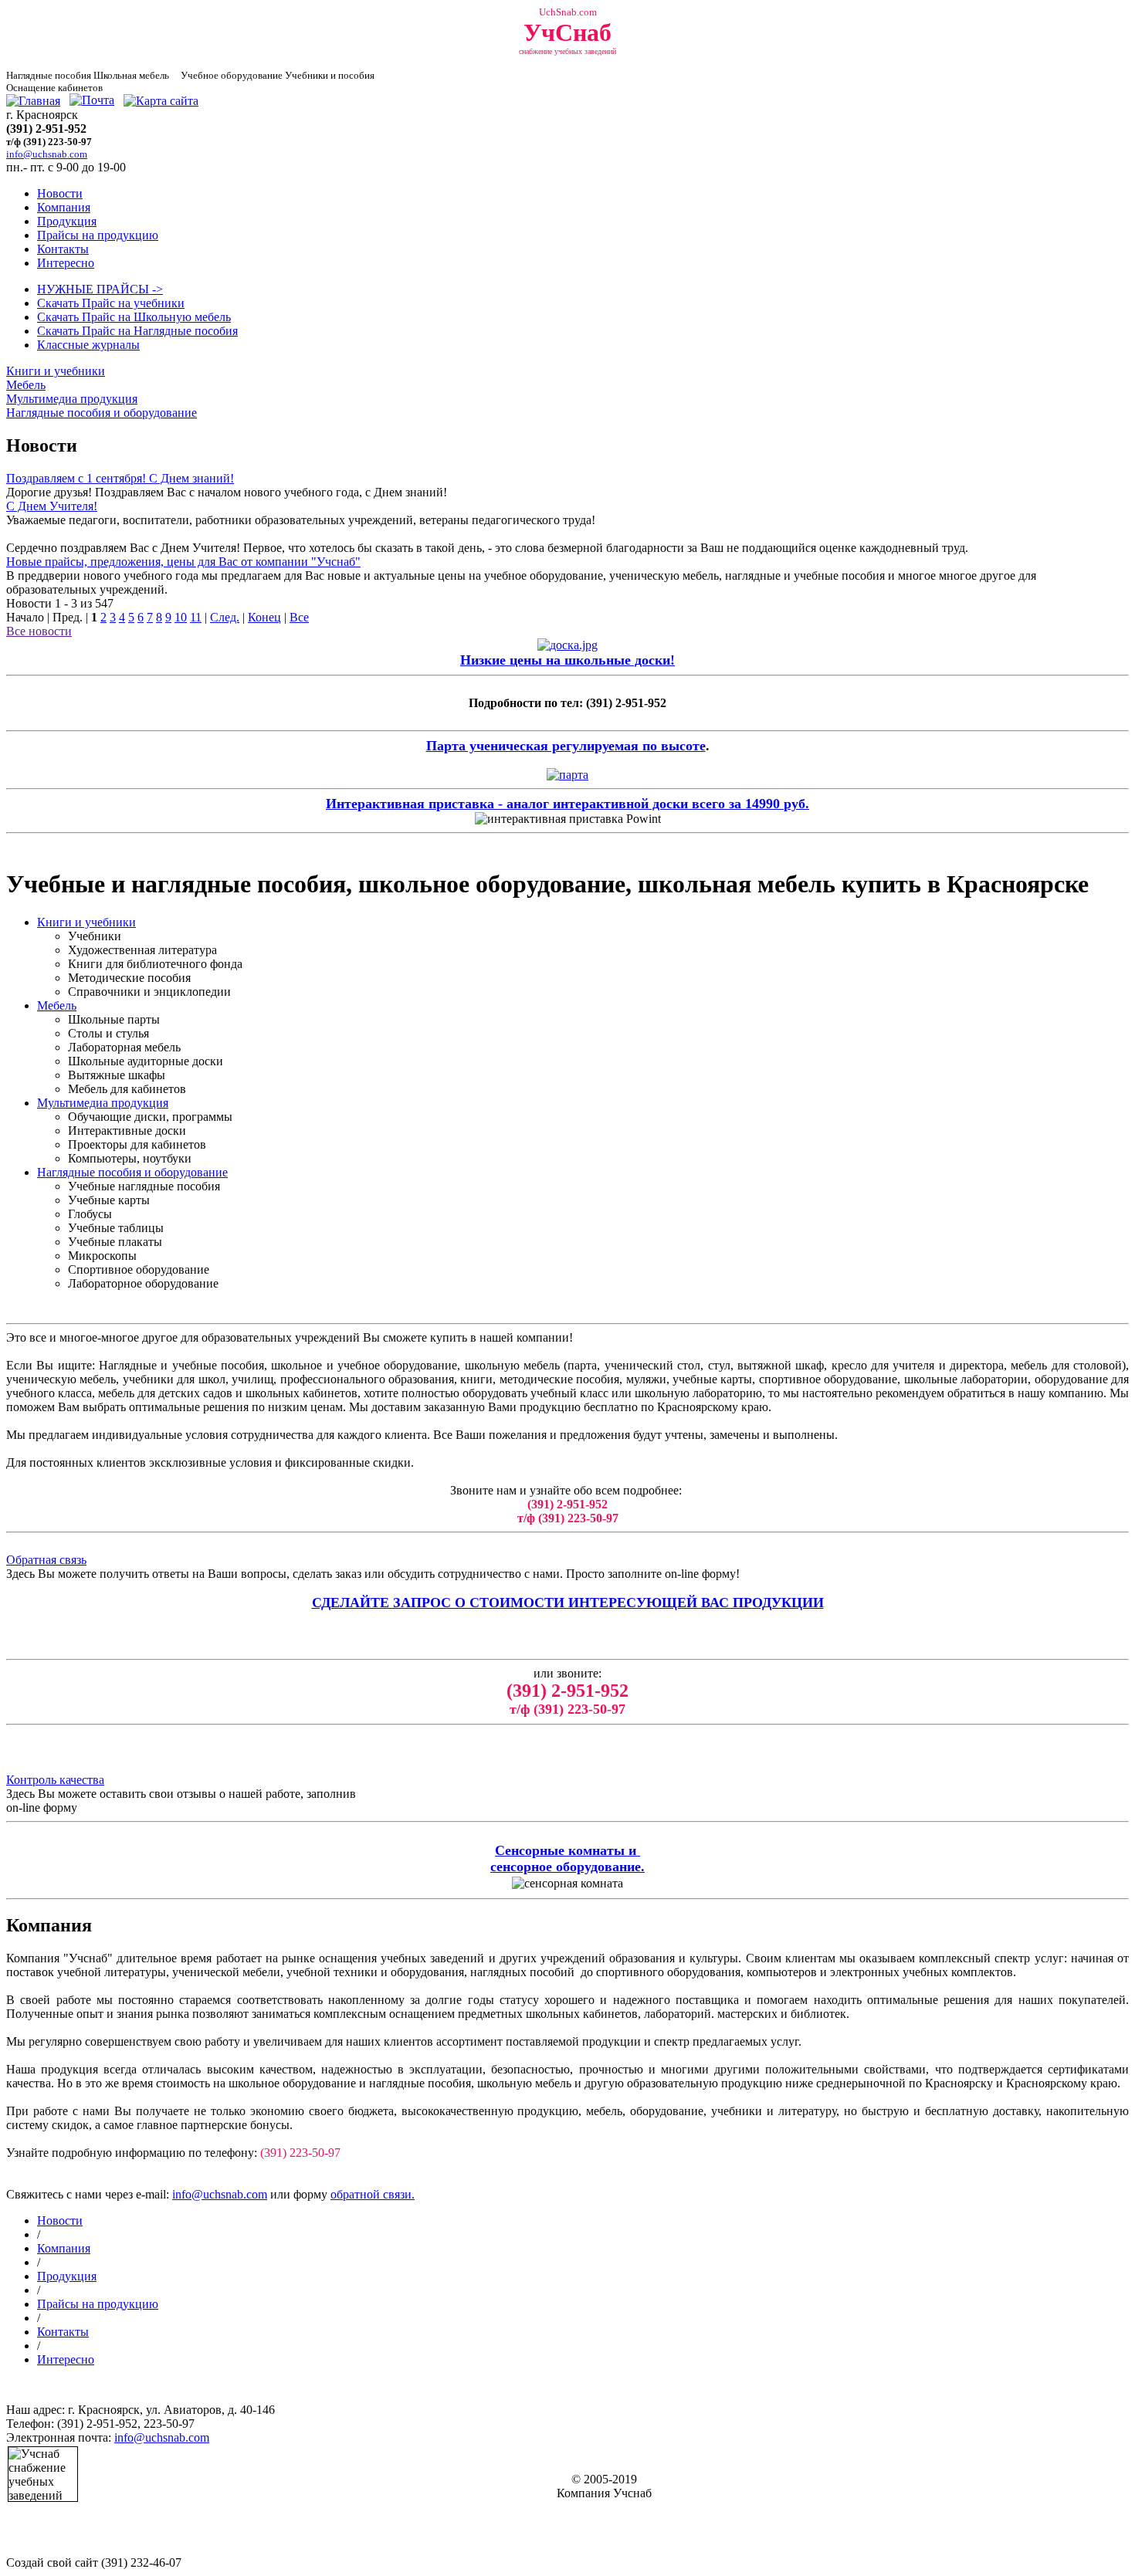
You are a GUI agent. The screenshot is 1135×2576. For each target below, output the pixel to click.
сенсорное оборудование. (567, 1867)
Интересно (66, 263)
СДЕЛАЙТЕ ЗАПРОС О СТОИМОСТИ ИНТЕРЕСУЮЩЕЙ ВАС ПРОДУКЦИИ (568, 1603)
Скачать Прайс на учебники (111, 303)
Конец (264, 617)
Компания (64, 207)
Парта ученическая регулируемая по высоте (566, 746)
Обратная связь (46, 1560)
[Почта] (92, 101)
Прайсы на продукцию (98, 235)
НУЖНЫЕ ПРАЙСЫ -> (100, 289)
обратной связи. (373, 2194)
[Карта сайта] (161, 101)
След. (225, 617)
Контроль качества (55, 1780)
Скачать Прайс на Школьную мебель (134, 317)
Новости (60, 193)
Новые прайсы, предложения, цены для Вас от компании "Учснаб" (183, 562)
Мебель (26, 385)
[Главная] (33, 101)
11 (196, 617)
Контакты (63, 249)
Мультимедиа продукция (72, 399)
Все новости (39, 631)
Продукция (67, 221)
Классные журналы (88, 345)
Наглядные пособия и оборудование (102, 413)
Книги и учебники (56, 371)
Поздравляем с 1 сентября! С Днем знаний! (120, 478)
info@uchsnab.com (220, 2194)
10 (181, 617)
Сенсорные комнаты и (567, 1850)
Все (299, 617)
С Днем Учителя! (52, 506)
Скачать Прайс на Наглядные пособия (137, 331)
